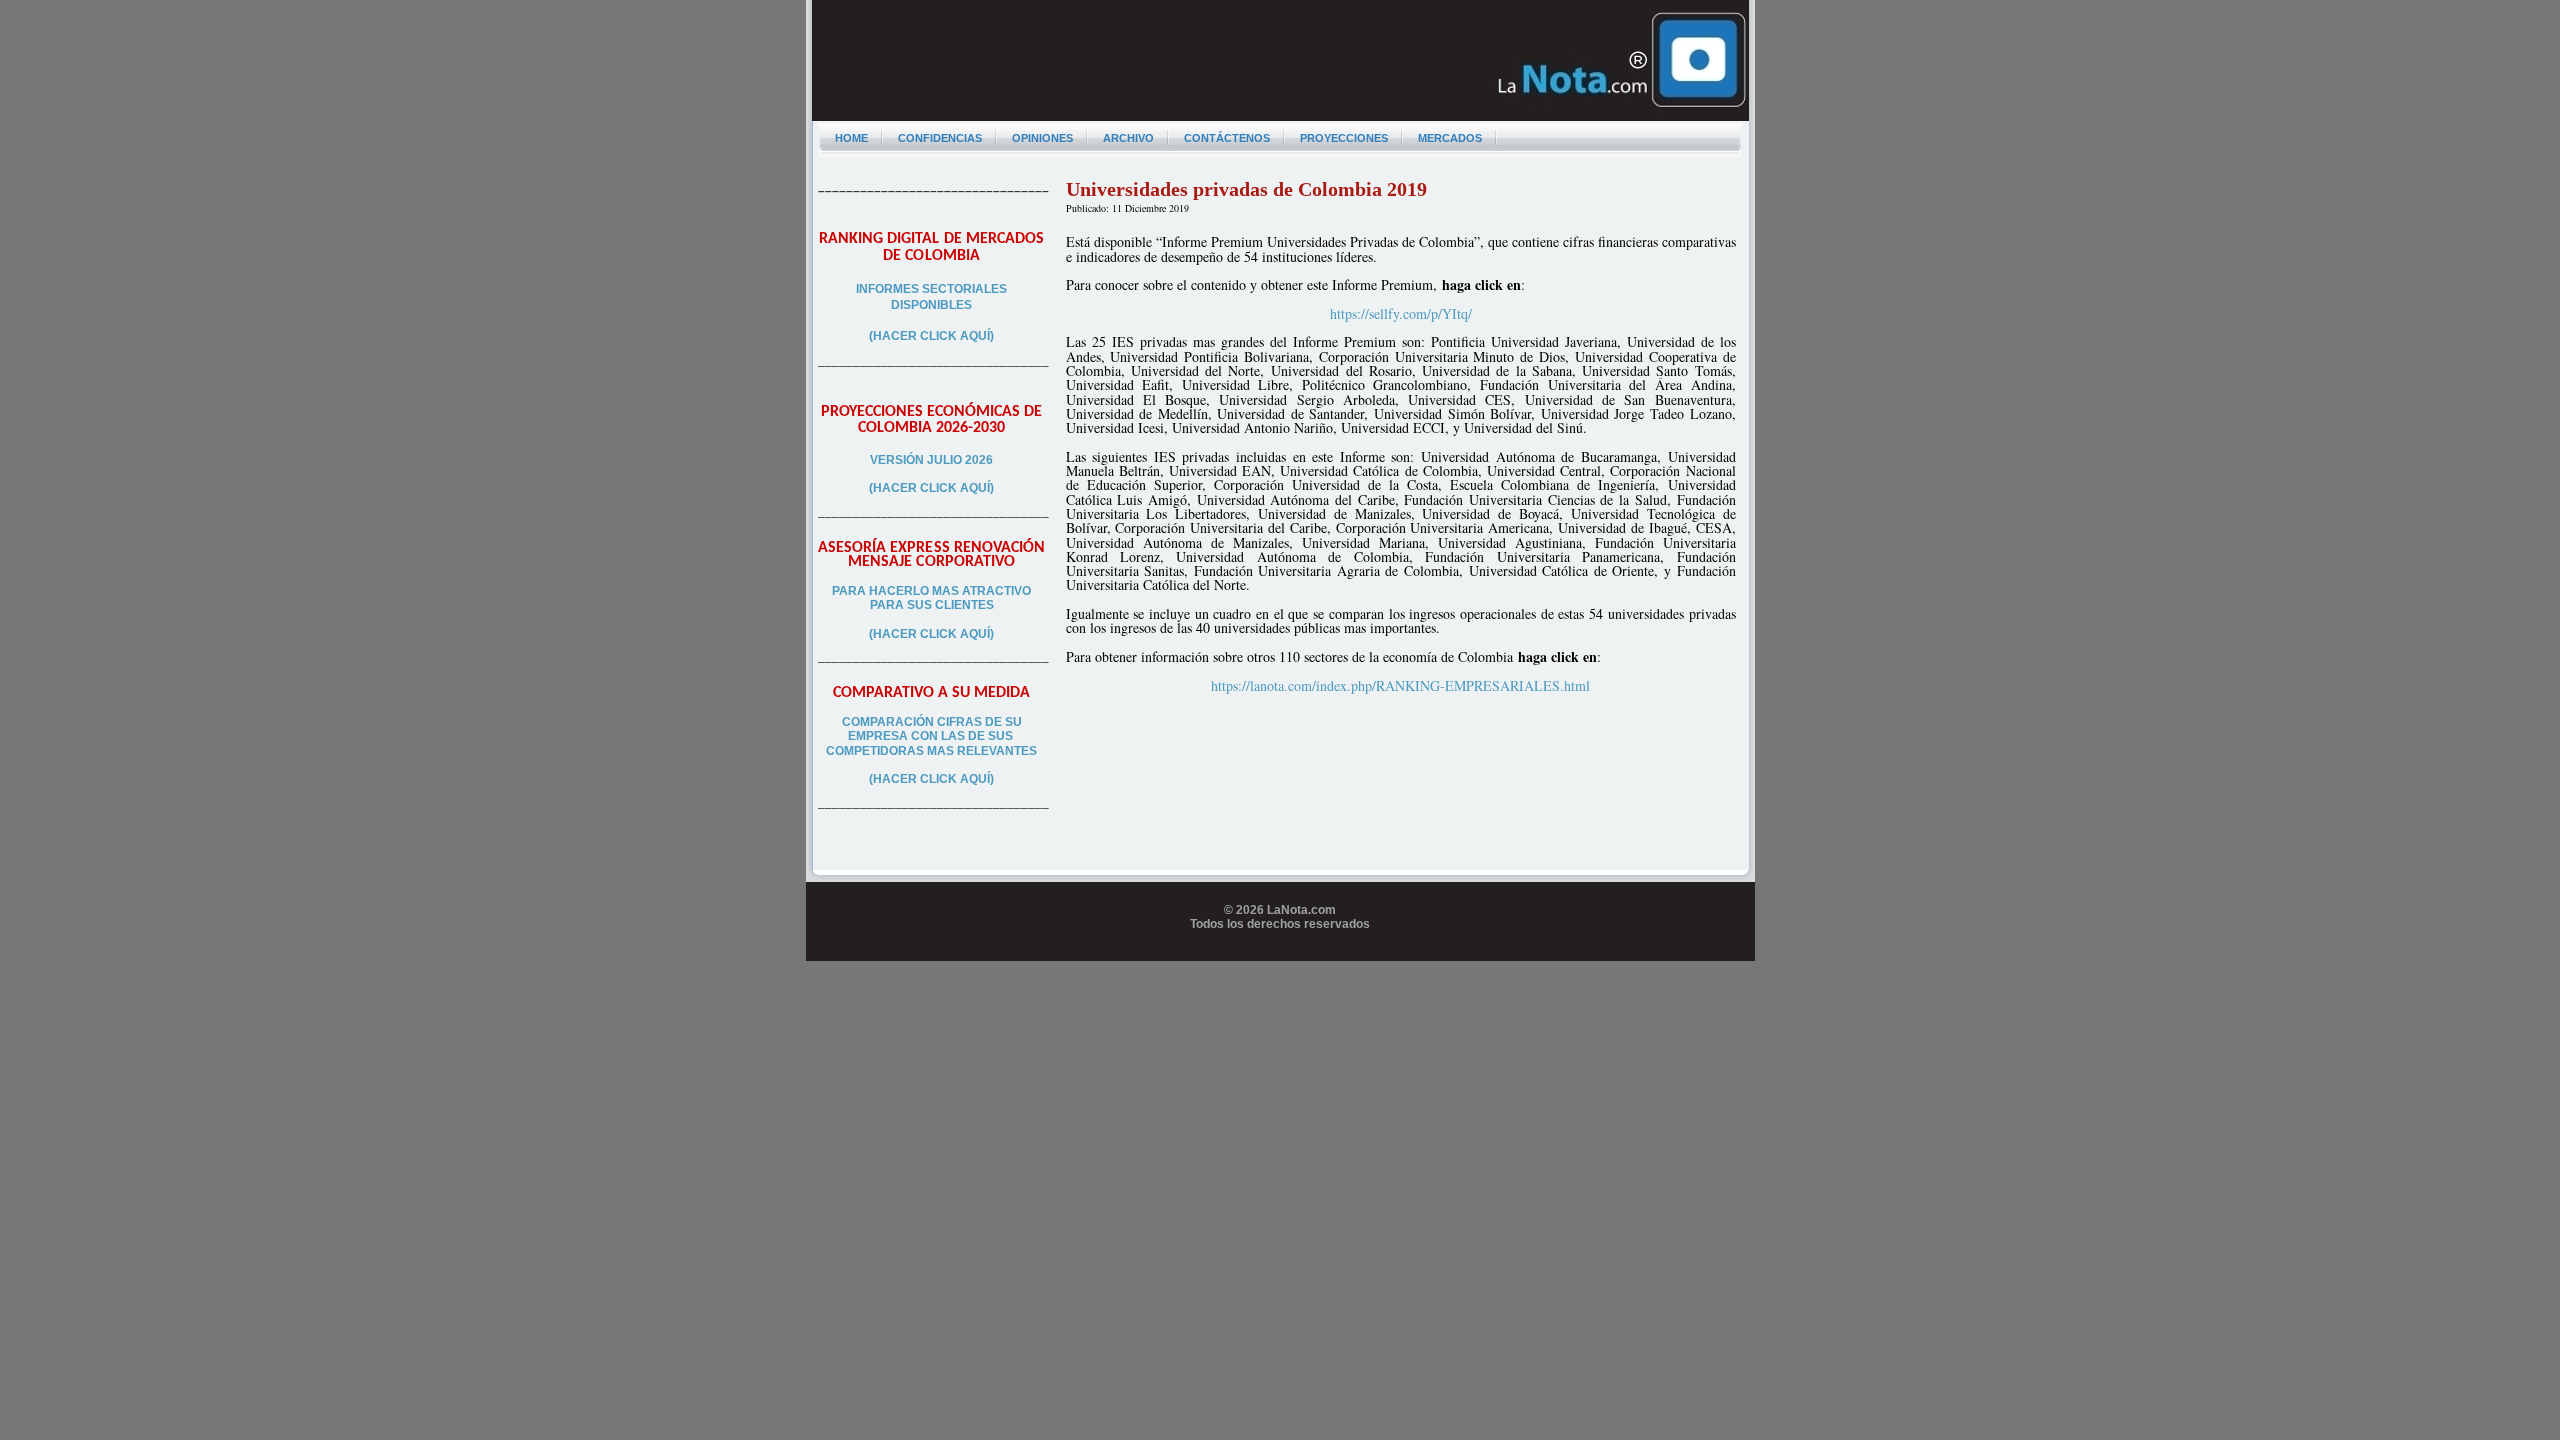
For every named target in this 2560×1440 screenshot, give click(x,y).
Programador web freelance (1280, 954)
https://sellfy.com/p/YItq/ (1401, 313)
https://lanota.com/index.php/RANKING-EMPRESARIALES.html (1400, 685)
